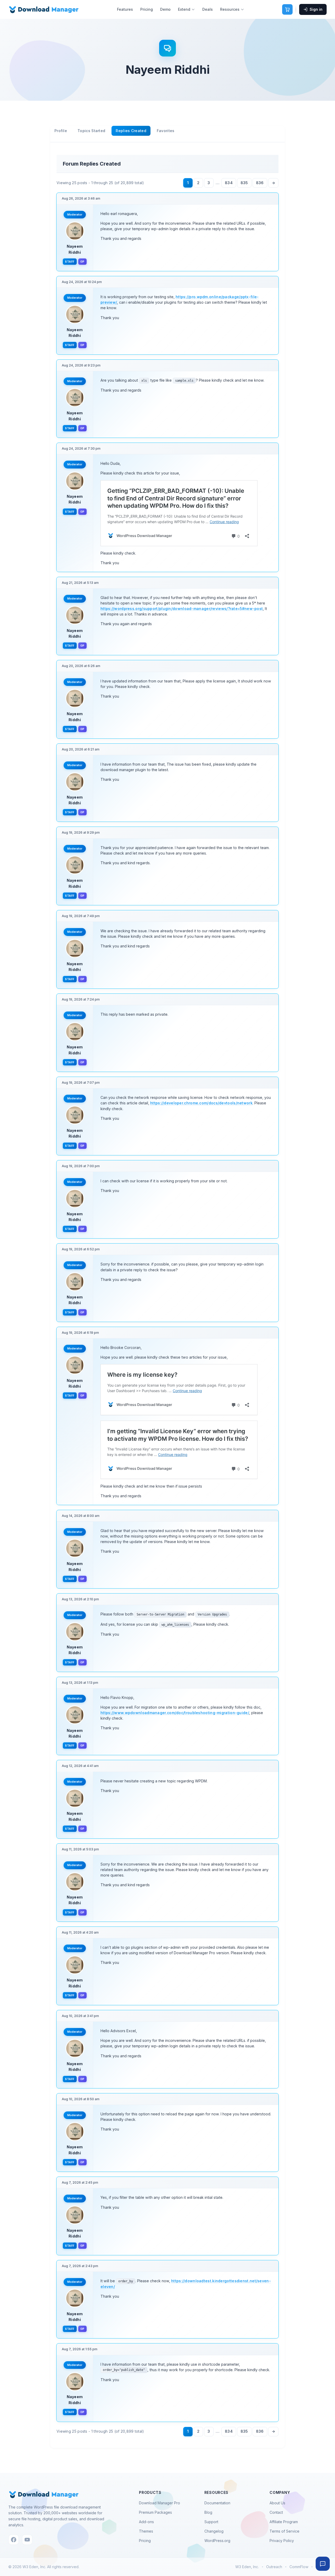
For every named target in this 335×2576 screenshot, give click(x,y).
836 (260, 183)
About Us (277, 2503)
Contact (276, 2512)
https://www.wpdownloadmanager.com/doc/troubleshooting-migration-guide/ (175, 1713)
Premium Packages (155, 2512)
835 (244, 183)
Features (125, 9)
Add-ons (146, 2522)
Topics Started (91, 131)
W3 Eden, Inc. (247, 2567)
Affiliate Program (284, 2522)
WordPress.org (217, 2541)
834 (229, 183)
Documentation (217, 2503)
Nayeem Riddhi (75, 249)
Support (211, 2522)
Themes (146, 2531)
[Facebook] (14, 2540)
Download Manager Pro (160, 2503)
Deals (208, 9)
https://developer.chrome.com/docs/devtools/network (201, 1103)
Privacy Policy (282, 2541)
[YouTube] (27, 2540)
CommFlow (299, 2567)
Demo (165, 9)
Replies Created (131, 131)
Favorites (166, 131)
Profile (61, 131)
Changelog (214, 2531)
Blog (208, 2512)
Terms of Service (284, 2531)
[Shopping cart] (287, 9)
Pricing (147, 9)
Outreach (274, 2567)
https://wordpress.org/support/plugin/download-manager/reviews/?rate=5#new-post (182, 609)
